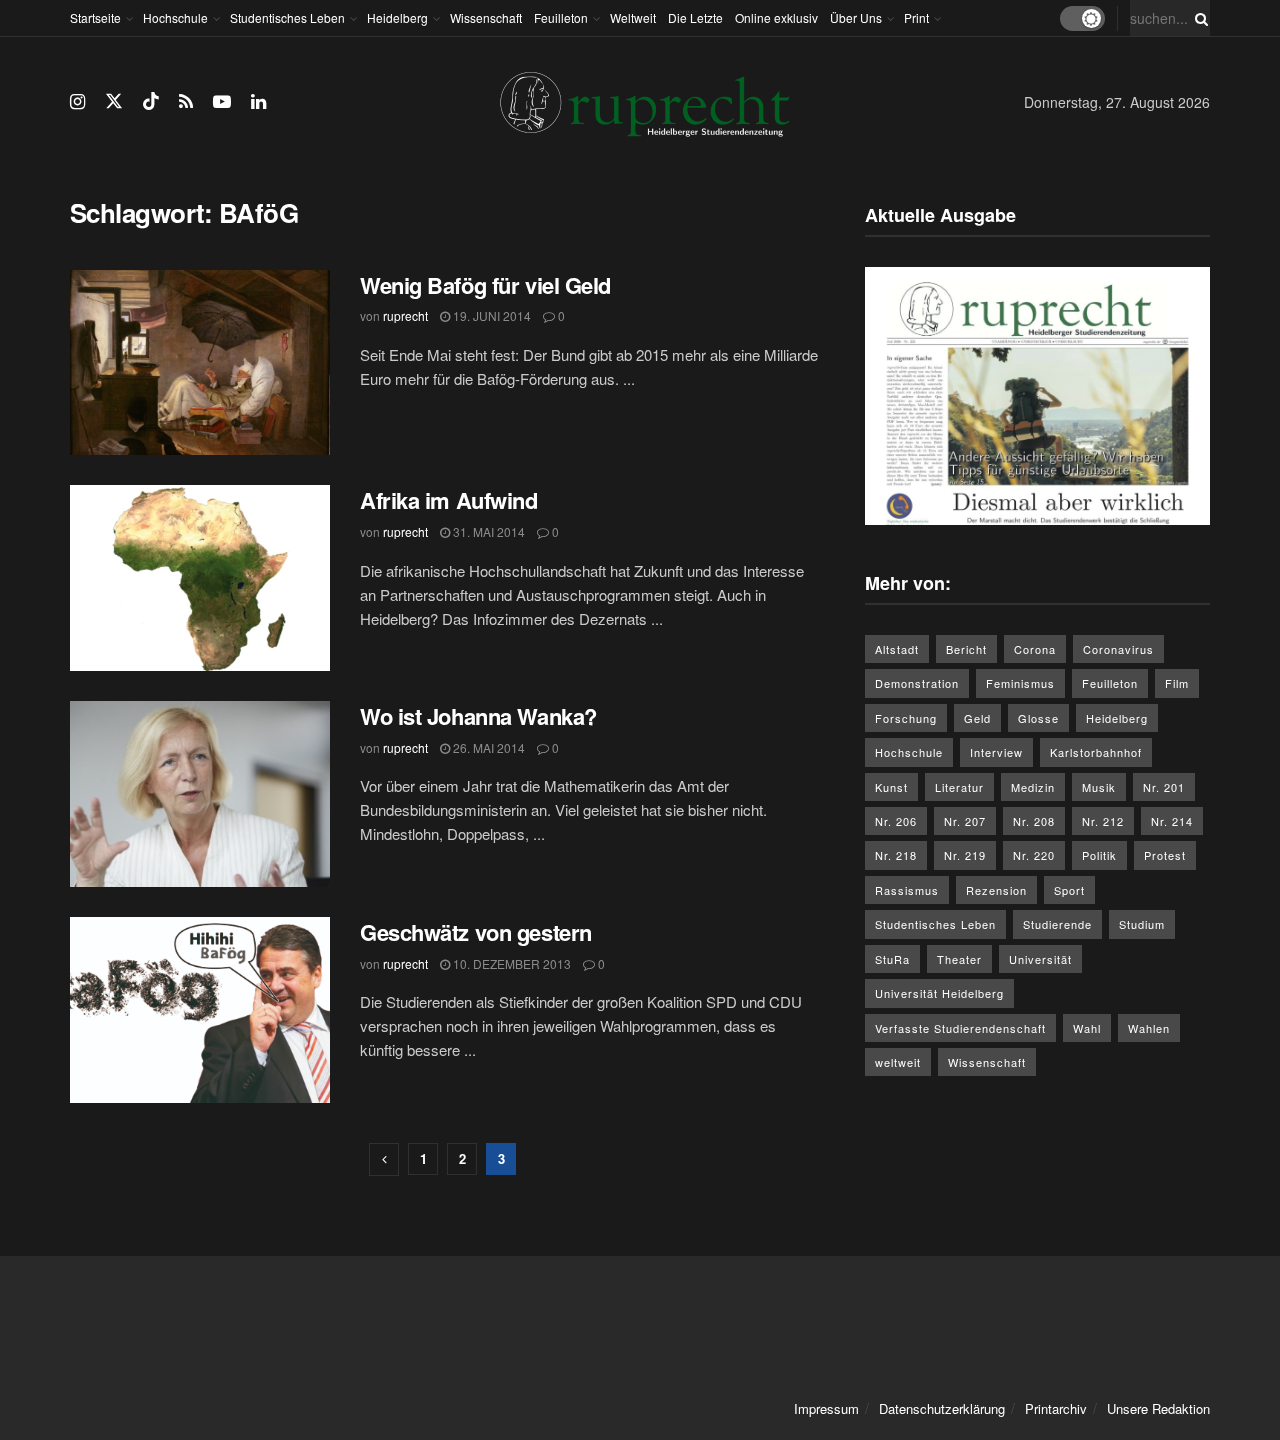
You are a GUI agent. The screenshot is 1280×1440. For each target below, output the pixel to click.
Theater (959, 959)
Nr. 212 (1103, 821)
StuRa (892, 959)
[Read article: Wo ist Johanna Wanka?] (200, 794)
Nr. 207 (965, 821)
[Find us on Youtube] (222, 102)
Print (916, 17)
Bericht (966, 649)
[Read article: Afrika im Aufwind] (200, 578)
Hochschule (175, 17)
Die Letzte (695, 17)
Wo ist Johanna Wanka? (478, 716)
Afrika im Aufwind (449, 500)
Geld (977, 718)
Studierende (1057, 924)
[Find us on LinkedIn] (258, 102)
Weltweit (633, 17)
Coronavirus (1118, 649)
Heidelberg (397, 17)
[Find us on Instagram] (77, 102)
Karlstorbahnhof (1096, 752)
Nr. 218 (896, 855)
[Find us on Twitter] (114, 101)
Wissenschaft (486, 17)
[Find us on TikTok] (151, 101)
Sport (1069, 890)
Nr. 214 (1172, 821)
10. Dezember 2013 (510, 963)
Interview (996, 752)
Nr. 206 (896, 821)
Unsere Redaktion (1158, 1408)
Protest (1165, 855)
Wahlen (1149, 1028)
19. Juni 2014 (490, 315)
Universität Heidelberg (939, 993)
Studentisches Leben (287, 17)
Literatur (959, 787)
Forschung (906, 718)
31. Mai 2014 (487, 531)
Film (1177, 683)
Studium (1142, 924)
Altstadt (897, 649)
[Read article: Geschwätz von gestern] (200, 1010)
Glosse (1038, 718)
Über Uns (856, 17)
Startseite (95, 17)
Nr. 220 (1034, 855)
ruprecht (405, 315)
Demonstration (917, 683)
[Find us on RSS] (186, 102)
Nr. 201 (1164, 787)
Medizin (1033, 787)
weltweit (898, 1062)
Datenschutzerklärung (942, 1408)
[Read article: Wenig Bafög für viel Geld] (200, 363)
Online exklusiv (776, 17)
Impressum (826, 1408)
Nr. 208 (1034, 821)
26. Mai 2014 (487, 747)
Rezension (996, 890)
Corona (1035, 649)
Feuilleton (561, 17)
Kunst (891, 787)
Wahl (1087, 1028)
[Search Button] (1198, 18)
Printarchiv (1056, 1408)
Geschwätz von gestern (476, 932)
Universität (1040, 959)
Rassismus (907, 890)
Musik (1099, 787)
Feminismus (1020, 683)
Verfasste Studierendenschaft (960, 1028)
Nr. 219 (965, 855)
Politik (1099, 855)
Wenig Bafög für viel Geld (485, 285)
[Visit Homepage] (645, 102)
